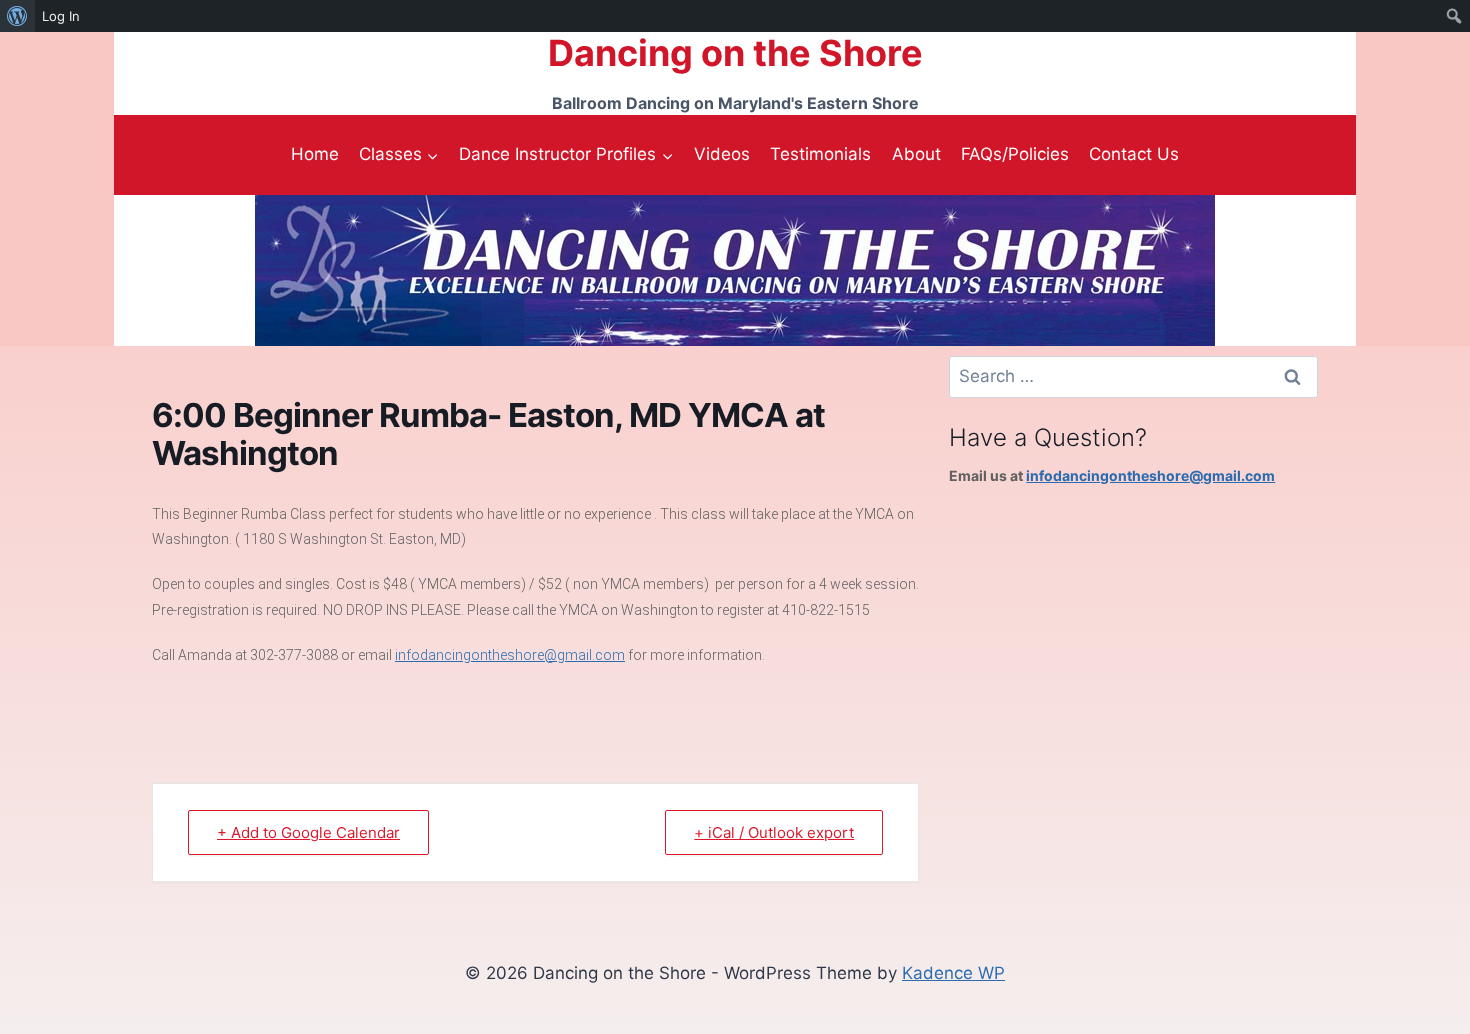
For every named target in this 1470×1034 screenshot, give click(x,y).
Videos (722, 154)
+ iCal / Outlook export (774, 832)
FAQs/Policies (1015, 154)
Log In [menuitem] (61, 16)
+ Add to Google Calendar (308, 832)
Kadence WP (953, 973)
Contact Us (1134, 154)
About (916, 154)
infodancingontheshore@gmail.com (510, 655)
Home (315, 154)
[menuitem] (17, 16)
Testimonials (820, 154)
